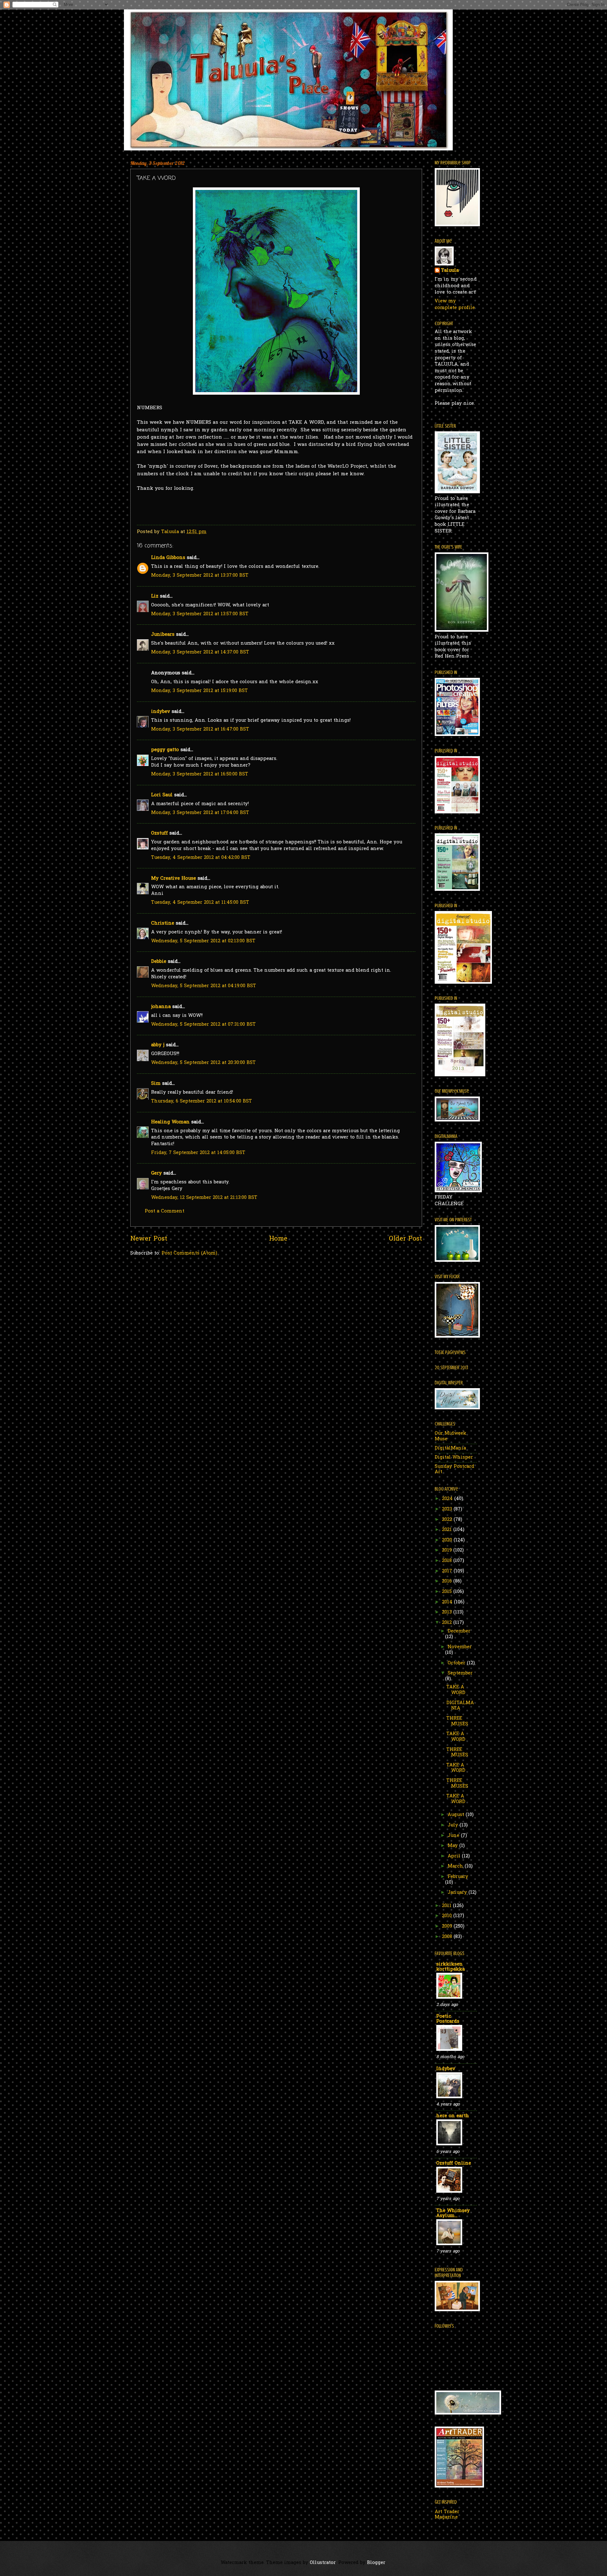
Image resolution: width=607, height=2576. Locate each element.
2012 (448, 1623)
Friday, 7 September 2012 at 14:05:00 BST (198, 1153)
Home (278, 1239)
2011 (448, 1906)
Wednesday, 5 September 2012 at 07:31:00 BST (203, 1025)
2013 (448, 1612)
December (459, 1631)
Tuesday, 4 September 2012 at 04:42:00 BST (201, 858)
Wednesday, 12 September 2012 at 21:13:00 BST (204, 1198)
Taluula (450, 271)
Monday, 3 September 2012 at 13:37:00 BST (200, 576)
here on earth (453, 2116)
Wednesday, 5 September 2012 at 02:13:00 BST (203, 941)
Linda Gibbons (168, 558)
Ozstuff (159, 833)
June (454, 1836)
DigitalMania (450, 1448)
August (457, 1815)
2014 (448, 1602)
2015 (448, 1592)
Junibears (163, 635)
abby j (158, 1045)
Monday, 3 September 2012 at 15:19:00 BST (199, 691)
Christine (163, 923)
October (457, 1663)
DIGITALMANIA (460, 1706)
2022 (448, 1520)
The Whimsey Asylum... (453, 2213)
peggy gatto (165, 750)
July (454, 1825)
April (455, 1856)
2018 (448, 1561)
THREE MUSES (457, 1721)
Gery (156, 1173)
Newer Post (149, 1239)
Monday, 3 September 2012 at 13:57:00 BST (200, 614)
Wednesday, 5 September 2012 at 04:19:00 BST (204, 986)
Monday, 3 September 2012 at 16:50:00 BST (200, 774)
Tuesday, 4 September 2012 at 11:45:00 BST (200, 903)
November (460, 1647)
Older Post (405, 1239)
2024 (448, 1499)
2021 (448, 1530)
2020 (448, 1540)
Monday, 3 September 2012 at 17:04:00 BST (200, 813)
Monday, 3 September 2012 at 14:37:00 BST (200, 652)
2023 (448, 1509)
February (458, 1877)
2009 (448, 1926)
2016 (448, 1581)
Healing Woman (170, 1122)
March (456, 1866)
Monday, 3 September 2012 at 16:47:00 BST (200, 729)
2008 (448, 1937)
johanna (161, 1007)
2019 (448, 1550)
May (454, 1846)
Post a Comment (165, 1211)
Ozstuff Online (454, 2163)
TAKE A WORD (456, 1690)
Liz (155, 596)
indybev (161, 712)
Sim (156, 1084)
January (458, 1893)
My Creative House (174, 879)
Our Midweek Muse (451, 1436)
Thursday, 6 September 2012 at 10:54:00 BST (202, 1101)
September (460, 1673)
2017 (448, 1571)
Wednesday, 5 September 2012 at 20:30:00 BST (203, 1063)
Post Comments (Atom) (189, 1253)
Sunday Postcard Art (454, 1470)
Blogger (376, 2563)
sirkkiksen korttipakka (451, 1967)
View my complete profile (455, 305)
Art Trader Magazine (447, 2515)
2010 (448, 1916)
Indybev (446, 2069)
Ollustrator (323, 2563)
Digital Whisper (454, 1458)
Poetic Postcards (448, 2019)
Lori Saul (162, 795)
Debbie (159, 962)
